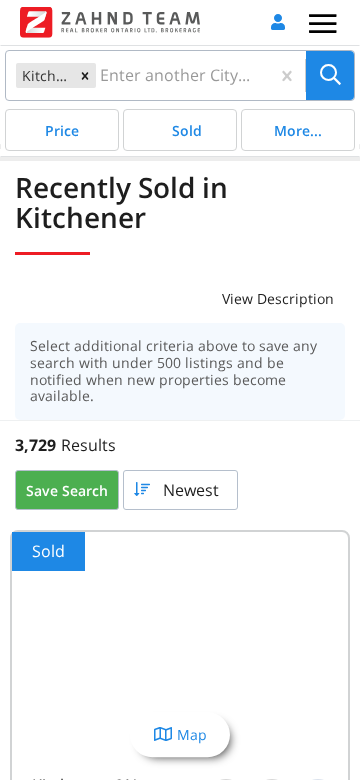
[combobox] (102, 75)
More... (298, 130)
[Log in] (277, 22)
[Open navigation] (322, 23)
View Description (278, 298)
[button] (85, 75)
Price (62, 130)
